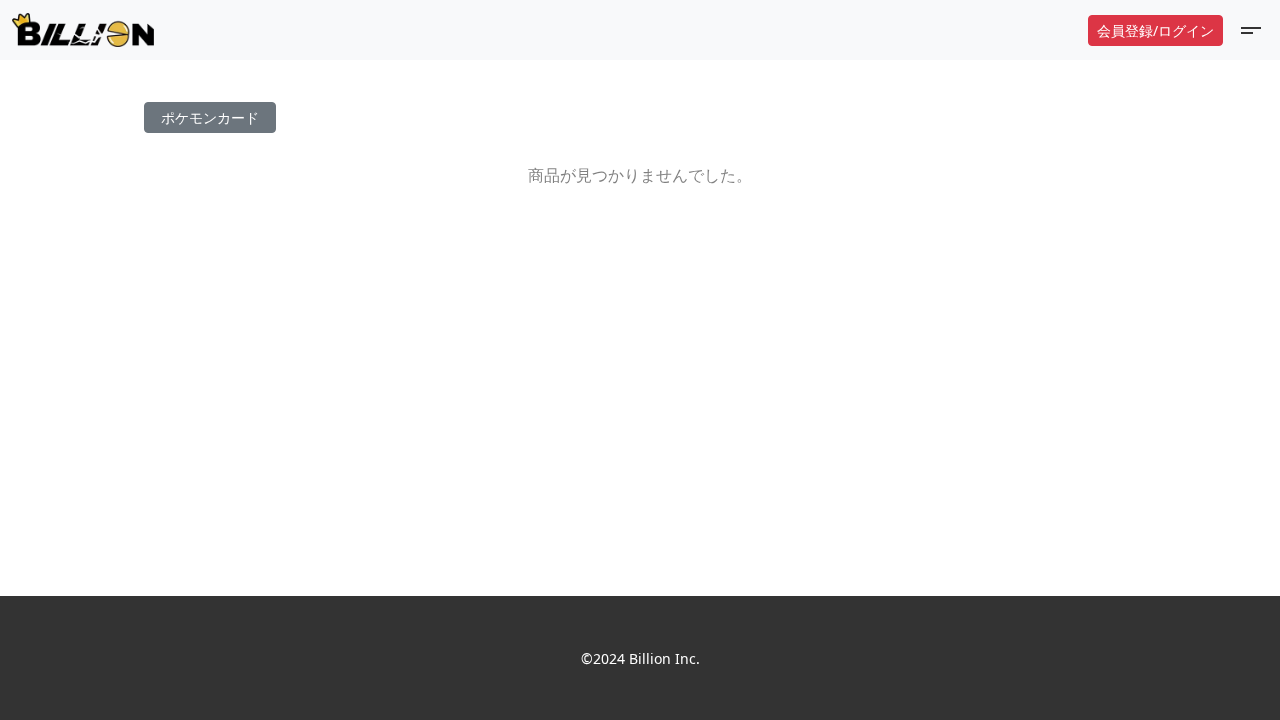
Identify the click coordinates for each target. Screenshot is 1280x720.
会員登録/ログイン (1155, 30)
